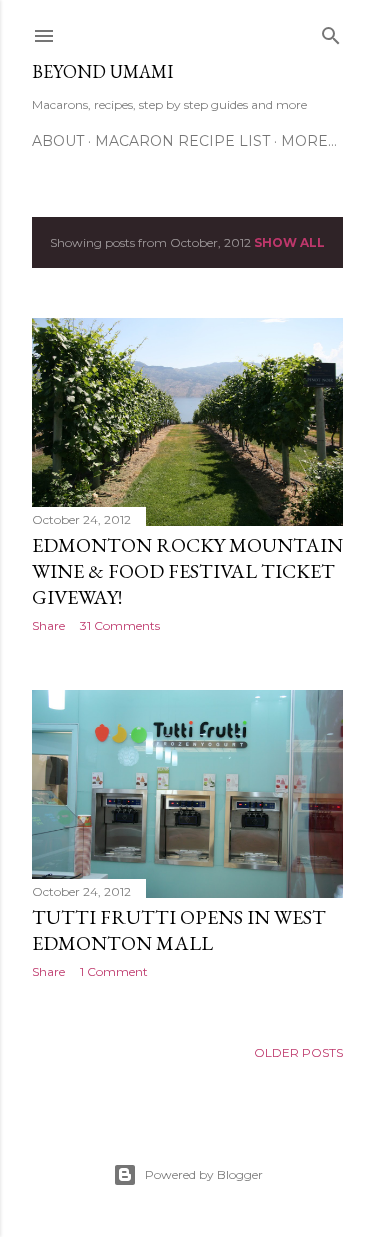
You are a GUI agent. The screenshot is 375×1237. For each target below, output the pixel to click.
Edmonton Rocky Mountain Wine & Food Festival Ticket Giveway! (187, 571)
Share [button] (48, 625)
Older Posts (298, 1052)
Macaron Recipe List (182, 141)
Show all (289, 242)
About (58, 141)
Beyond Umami (102, 71)
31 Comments (120, 625)
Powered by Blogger (204, 1174)
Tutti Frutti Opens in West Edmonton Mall (179, 930)
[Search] (331, 31)
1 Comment (114, 971)
